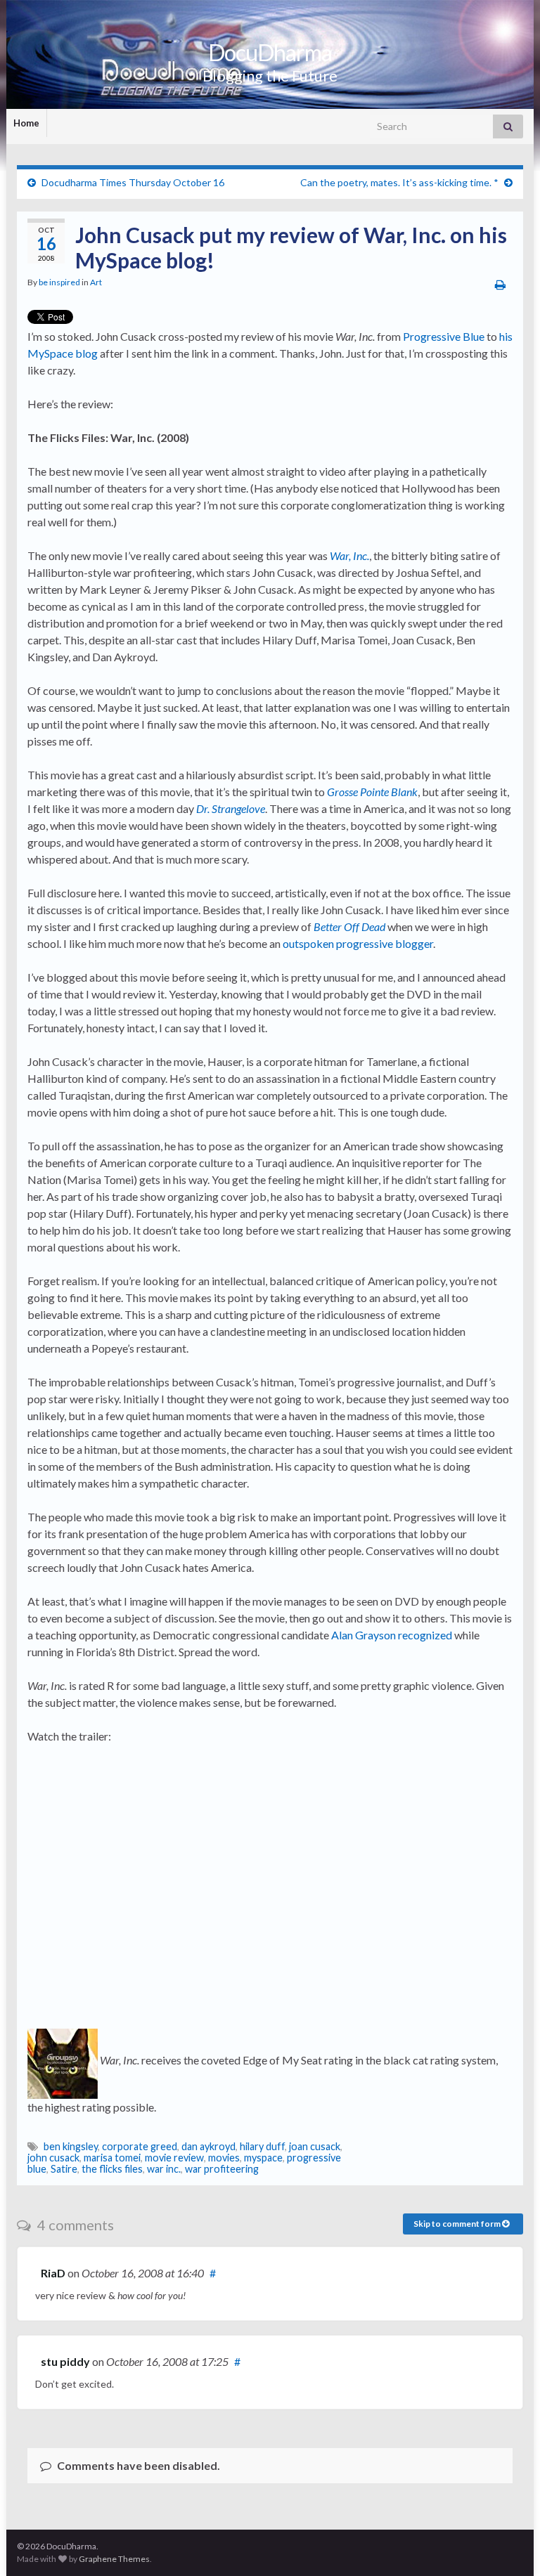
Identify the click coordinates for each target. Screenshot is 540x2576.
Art (96, 282)
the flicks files (112, 2169)
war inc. (164, 2169)
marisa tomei (112, 2158)
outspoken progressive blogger (358, 943)
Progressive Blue (444, 336)
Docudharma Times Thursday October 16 (133, 182)
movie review (174, 2158)
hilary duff (262, 2146)
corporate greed (140, 2146)
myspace (263, 2158)
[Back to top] (508, 2544)
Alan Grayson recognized (392, 1635)
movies (224, 2158)
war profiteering (222, 2169)
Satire (64, 2169)
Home (26, 123)
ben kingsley (71, 2146)
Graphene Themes (114, 2559)
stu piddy (65, 2361)
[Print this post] (500, 284)
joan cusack (315, 2146)
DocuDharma (270, 52)
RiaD (53, 2273)
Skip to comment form (458, 2224)
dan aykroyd (208, 2146)
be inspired (59, 282)
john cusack (53, 2158)
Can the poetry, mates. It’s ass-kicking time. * (399, 182)
